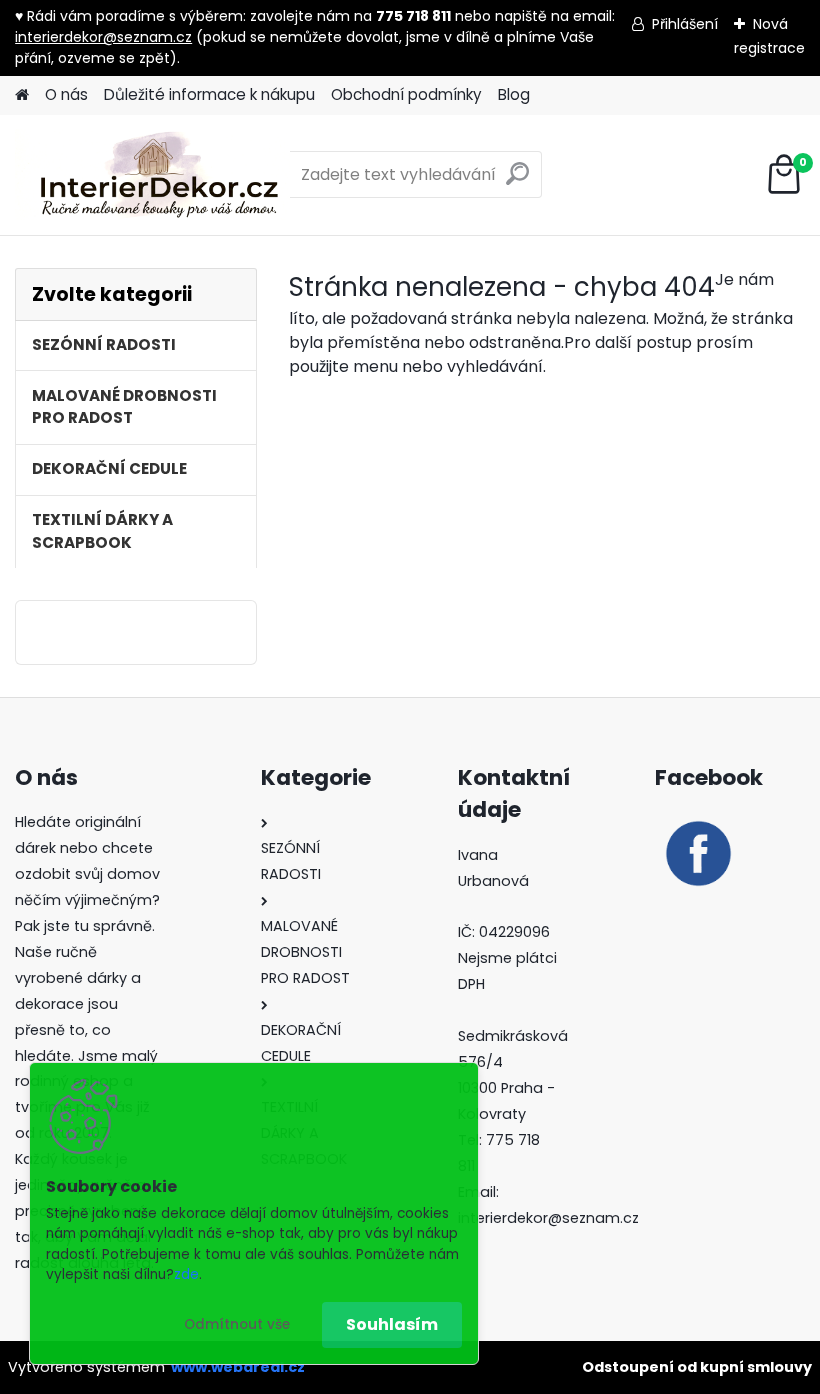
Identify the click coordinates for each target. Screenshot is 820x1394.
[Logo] (152, 175)
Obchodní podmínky (406, 94)
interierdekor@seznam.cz (103, 37)
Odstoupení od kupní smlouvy (697, 1367)
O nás (66, 94)
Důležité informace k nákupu (209, 94)
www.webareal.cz (238, 1367)
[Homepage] (22, 95)
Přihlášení (685, 24)
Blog (514, 94)
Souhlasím (392, 1324)
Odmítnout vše (237, 1324)
